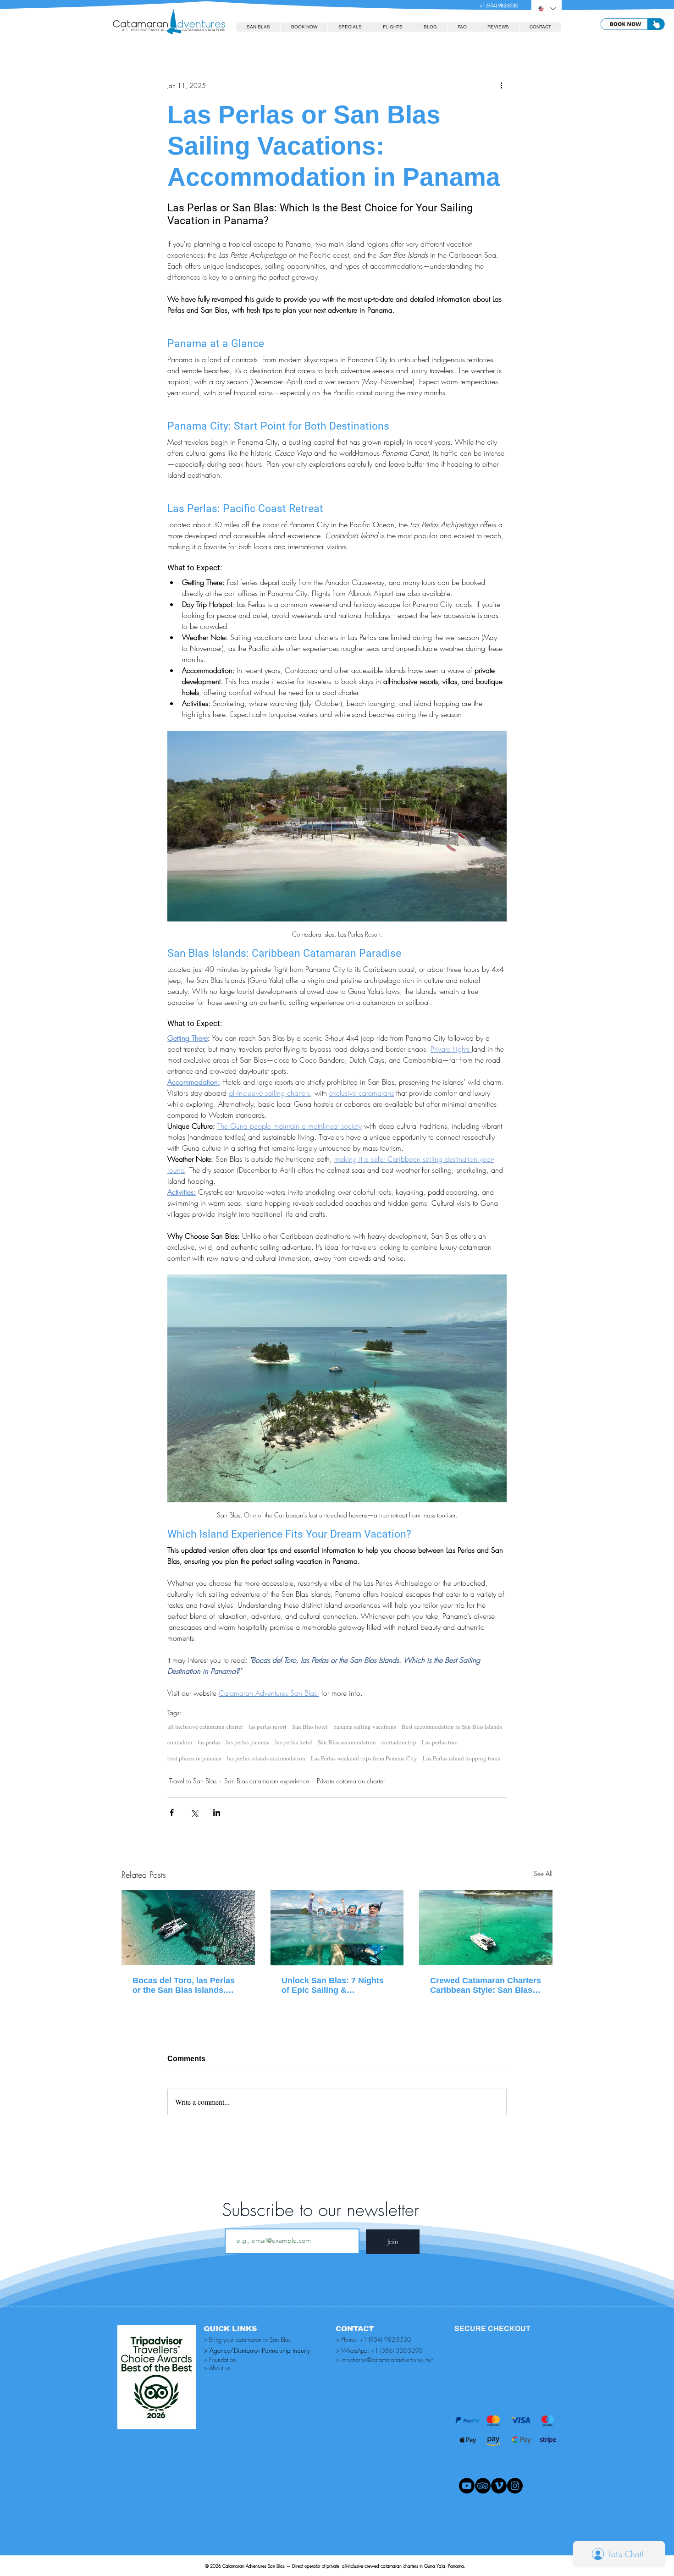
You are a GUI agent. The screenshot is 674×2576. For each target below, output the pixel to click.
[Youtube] (467, 2486)
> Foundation (220, 2360)
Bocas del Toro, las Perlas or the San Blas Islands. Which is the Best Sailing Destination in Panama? (184, 1986)
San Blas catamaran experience (267, 1781)
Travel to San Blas (193, 1781)
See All (543, 1873)
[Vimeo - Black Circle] (499, 2486)
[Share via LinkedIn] (217, 1812)
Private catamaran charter (351, 1781)
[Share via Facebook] (172, 1812)
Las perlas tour (440, 1742)
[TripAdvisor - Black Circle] (483, 2486)
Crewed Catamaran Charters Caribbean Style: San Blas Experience (486, 1986)
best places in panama (194, 1758)
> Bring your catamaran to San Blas (247, 2339)
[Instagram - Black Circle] (515, 2486)
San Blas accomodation (347, 1742)
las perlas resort (268, 1727)
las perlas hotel (294, 1742)
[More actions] (501, 85)
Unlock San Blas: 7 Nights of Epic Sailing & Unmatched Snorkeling (333, 1986)
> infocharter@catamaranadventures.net (384, 2360)
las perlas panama (248, 1742)
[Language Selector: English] (547, 9)
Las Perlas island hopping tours (461, 1758)
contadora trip (399, 1742)
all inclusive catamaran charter (205, 1727)
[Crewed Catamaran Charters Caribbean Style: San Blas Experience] (486, 1928)
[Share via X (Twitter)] (194, 1812)
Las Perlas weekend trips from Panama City (364, 1758)
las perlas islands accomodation (266, 1758)
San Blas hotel (310, 1727)
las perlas (209, 1742)
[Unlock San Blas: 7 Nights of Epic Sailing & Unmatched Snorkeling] (337, 1928)
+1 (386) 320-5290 (397, 2350)
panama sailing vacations (365, 1727)
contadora (180, 1742)
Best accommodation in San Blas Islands (452, 1727)
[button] (304, 27)
